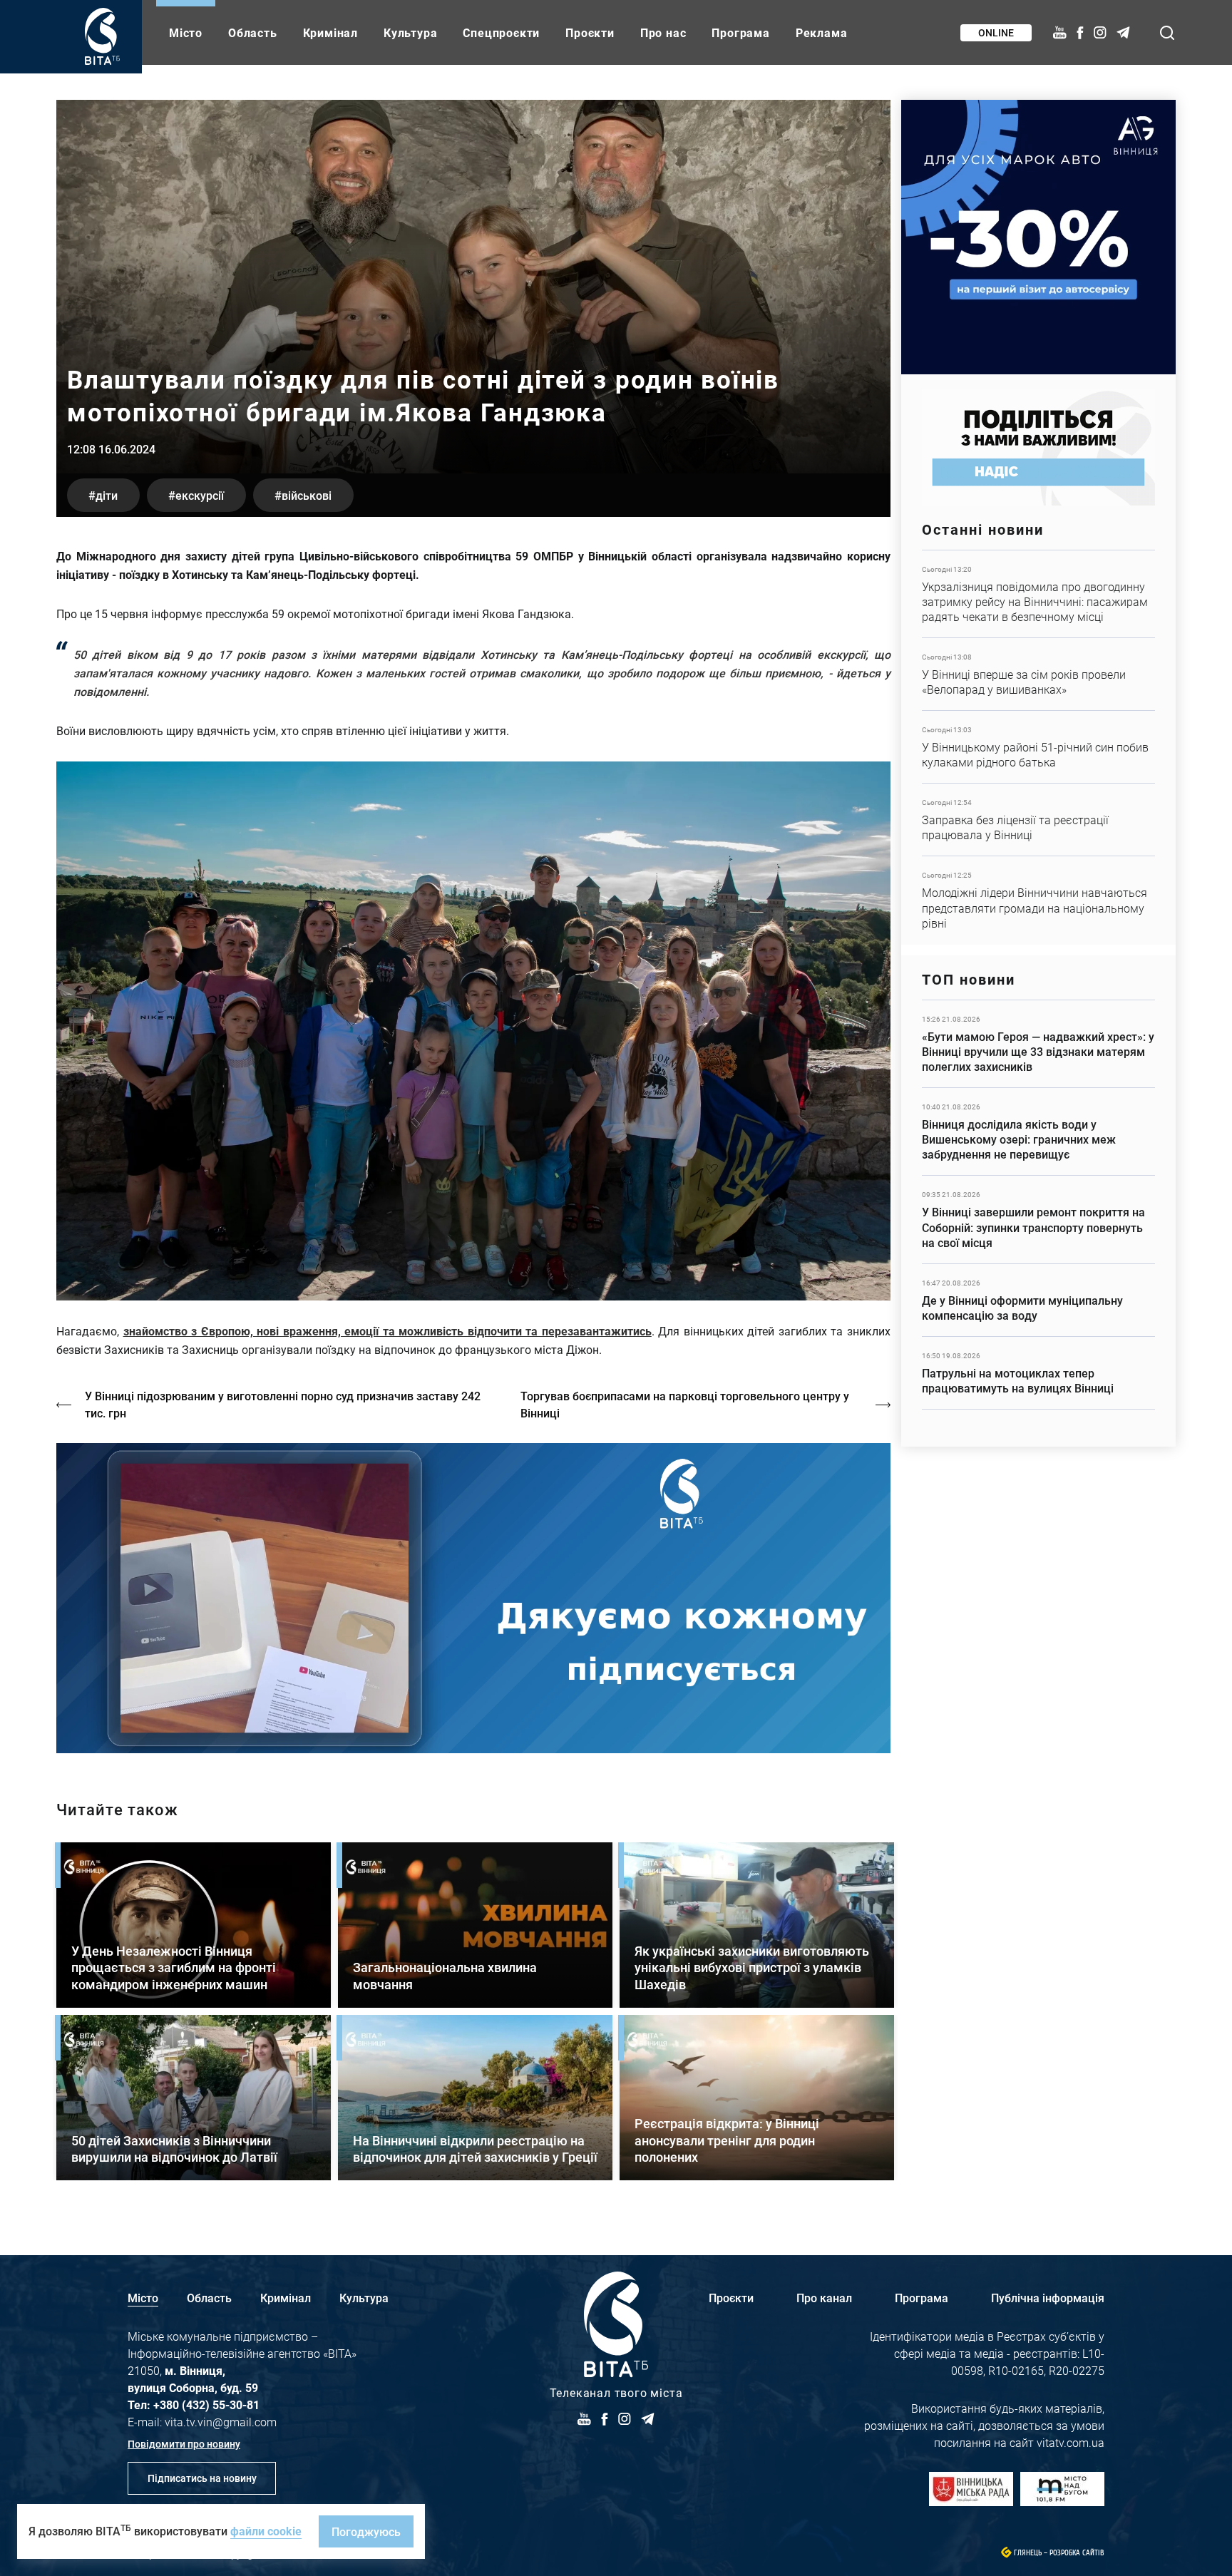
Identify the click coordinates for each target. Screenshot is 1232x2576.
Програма (740, 32)
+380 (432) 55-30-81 (206, 2405)
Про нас (663, 32)
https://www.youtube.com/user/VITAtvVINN (473, 1598)
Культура (410, 32)
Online (996, 32)
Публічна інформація (1048, 2298)
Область (253, 32)
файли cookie (266, 2531)
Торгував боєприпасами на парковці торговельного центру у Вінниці (685, 1404)
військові (307, 495)
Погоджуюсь (366, 2531)
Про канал (824, 2298)
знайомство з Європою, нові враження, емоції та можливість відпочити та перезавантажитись (387, 1331)
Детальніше (1038, 594)
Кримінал (330, 32)
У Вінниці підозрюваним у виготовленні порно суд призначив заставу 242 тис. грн (283, 1404)
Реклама (822, 32)
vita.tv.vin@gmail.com (221, 2422)
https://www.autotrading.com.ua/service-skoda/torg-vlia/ (1038, 237)
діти (107, 495)
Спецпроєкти (501, 32)
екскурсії (200, 495)
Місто (186, 32)
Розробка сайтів (1077, 2553)
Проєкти (590, 32)
